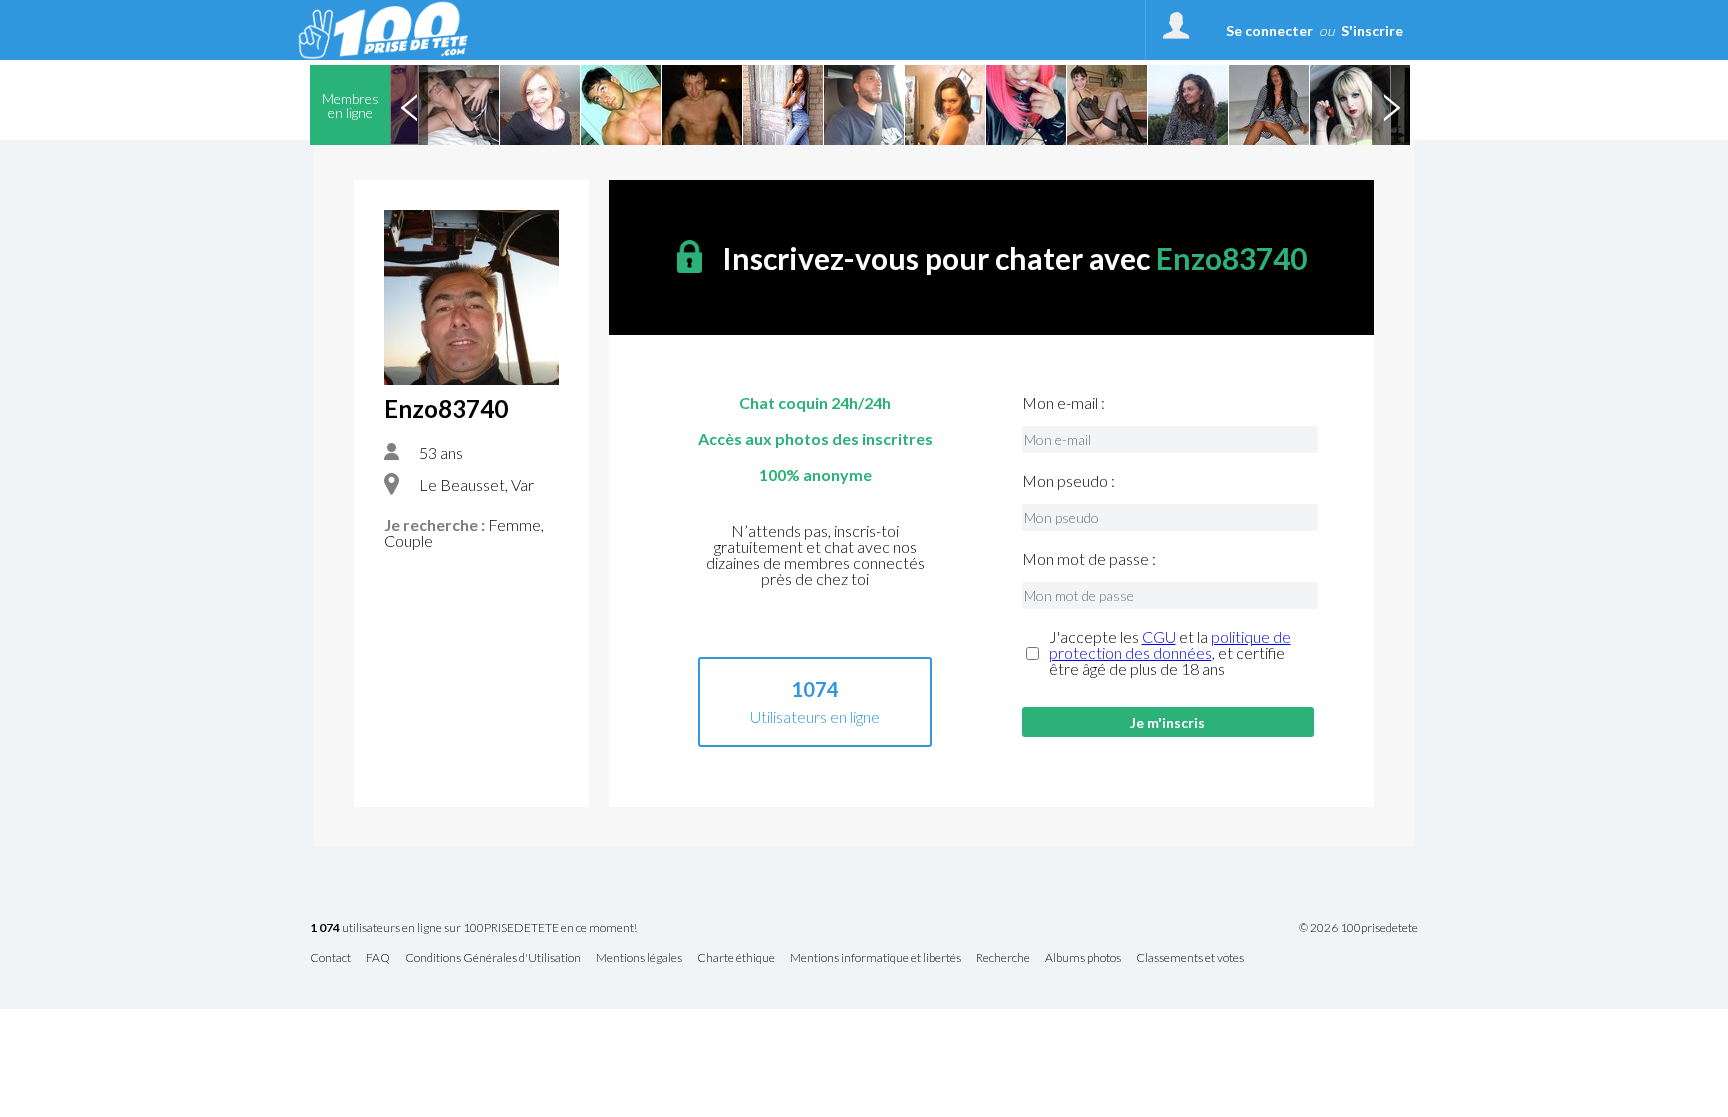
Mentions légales (639, 958)
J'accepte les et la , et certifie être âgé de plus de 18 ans (1170, 653)
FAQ (378, 958)
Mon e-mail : (1063, 403)
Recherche (1003, 958)
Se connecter (1269, 30)
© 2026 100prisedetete (1358, 928)
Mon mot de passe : (1089, 559)
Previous (409, 105)
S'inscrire (1372, 30)
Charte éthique (736, 958)
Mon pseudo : (1068, 481)
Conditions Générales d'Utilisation (493, 958)
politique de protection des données (1170, 644)
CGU (1159, 636)
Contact (330, 958)
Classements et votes (1190, 958)
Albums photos (1083, 958)
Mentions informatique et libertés (875, 958)
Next (1391, 105)
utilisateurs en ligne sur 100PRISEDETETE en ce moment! (473, 928)
